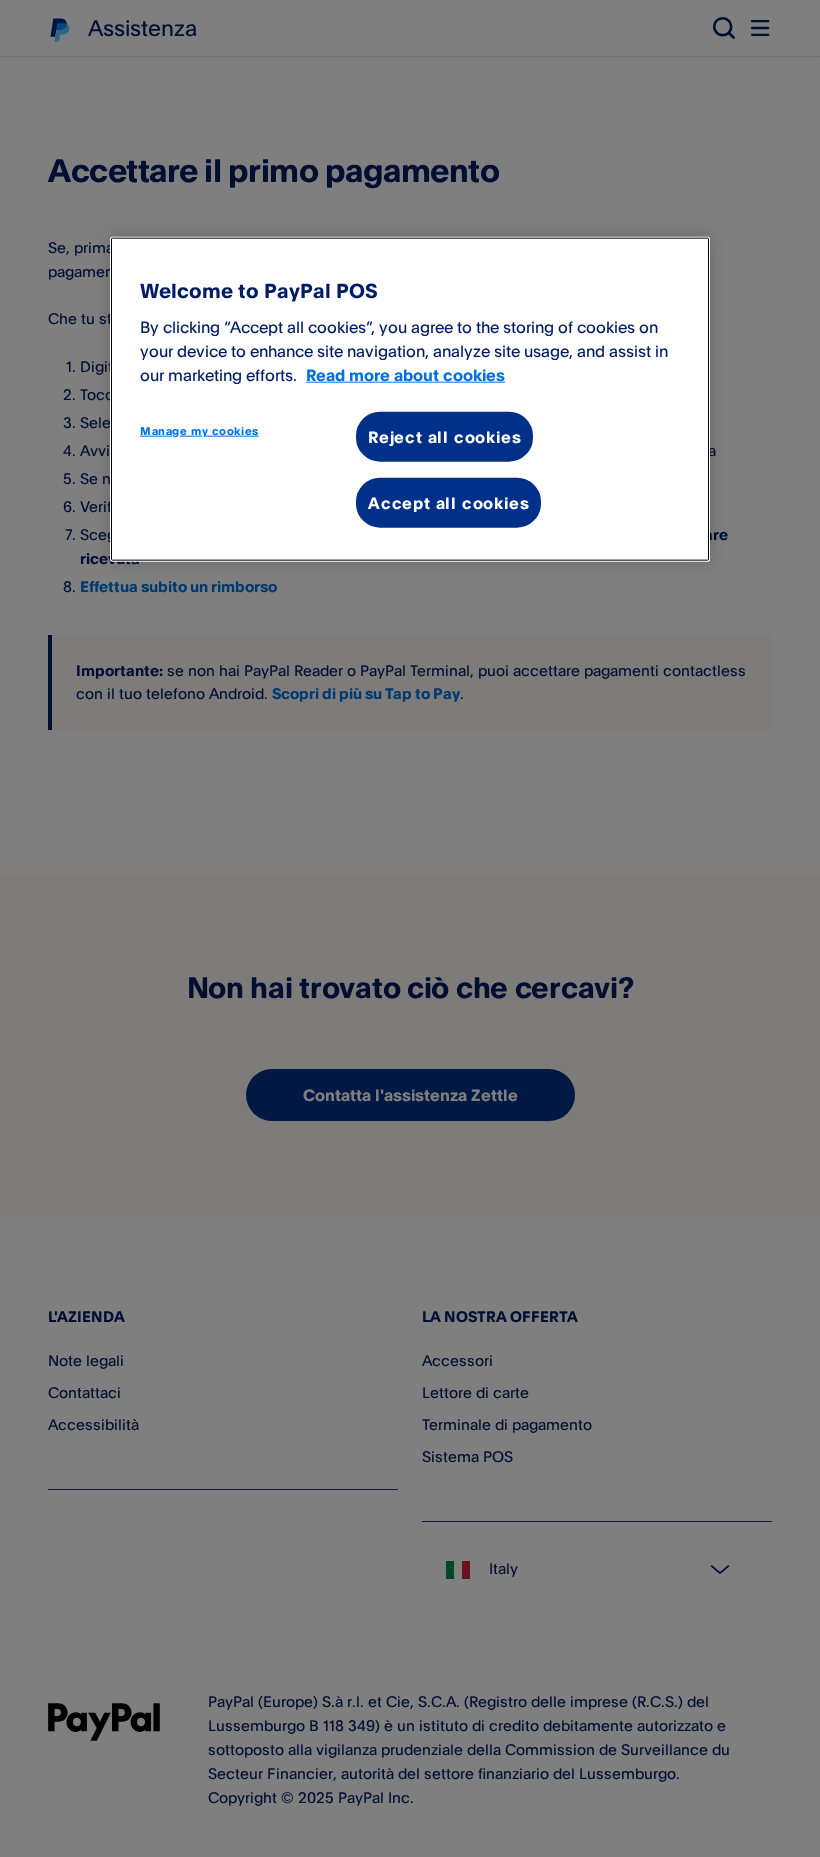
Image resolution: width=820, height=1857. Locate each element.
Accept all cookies (448, 503)
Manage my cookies (199, 430)
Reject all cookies (444, 436)
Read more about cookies (405, 374)
